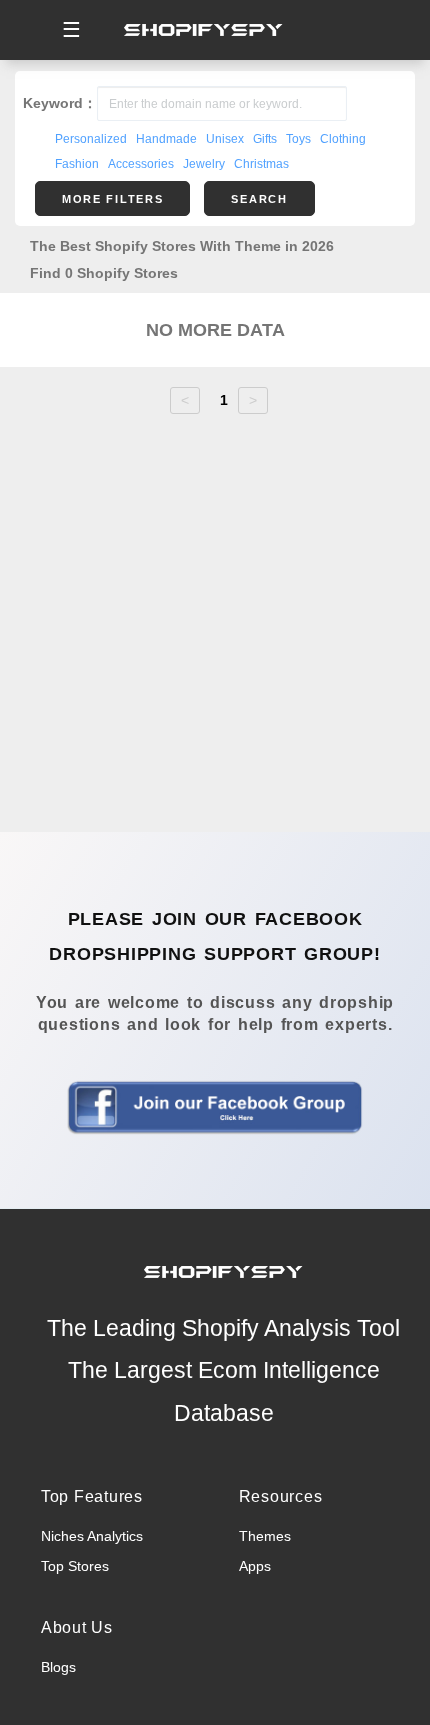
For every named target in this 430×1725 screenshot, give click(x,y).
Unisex (225, 139)
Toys (298, 139)
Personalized (91, 139)
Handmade (166, 139)
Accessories (141, 164)
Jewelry (204, 164)
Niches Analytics (92, 1536)
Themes (265, 1536)
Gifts (265, 139)
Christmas (261, 164)
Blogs (58, 1667)
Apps (255, 1566)
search (259, 199)
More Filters (112, 199)
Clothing (343, 139)
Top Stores (75, 1566)
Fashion (77, 164)
